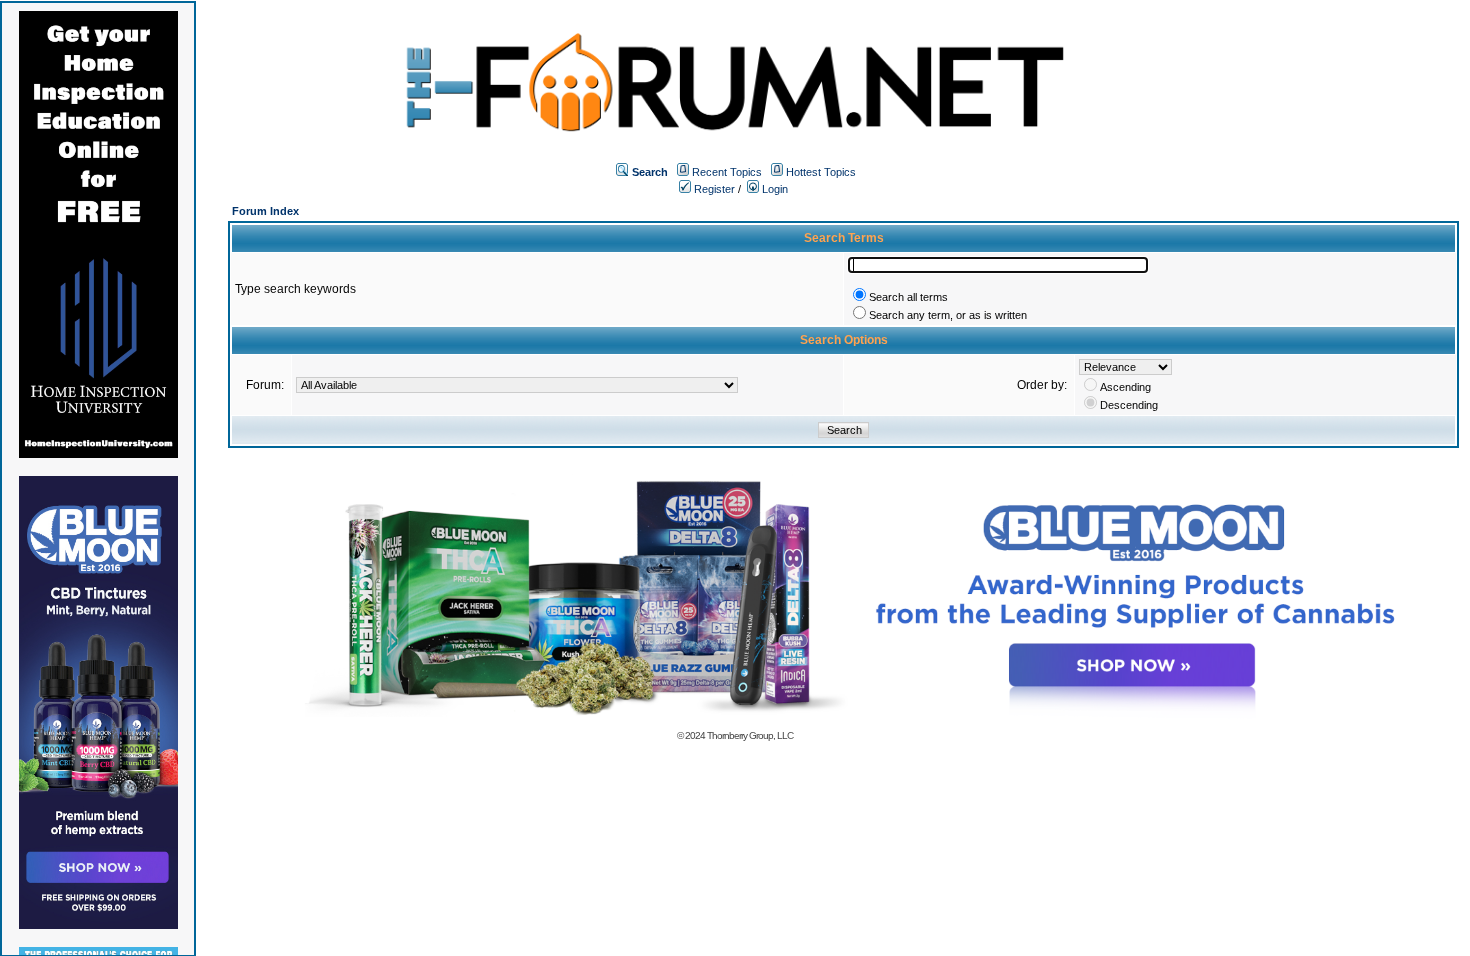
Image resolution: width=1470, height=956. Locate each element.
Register (713, 189)
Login (773, 189)
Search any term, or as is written (948, 315)
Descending (1129, 405)
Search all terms (908, 297)
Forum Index (265, 211)
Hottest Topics (821, 172)
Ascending (1125, 387)
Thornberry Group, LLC (750, 735)
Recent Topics (727, 172)
